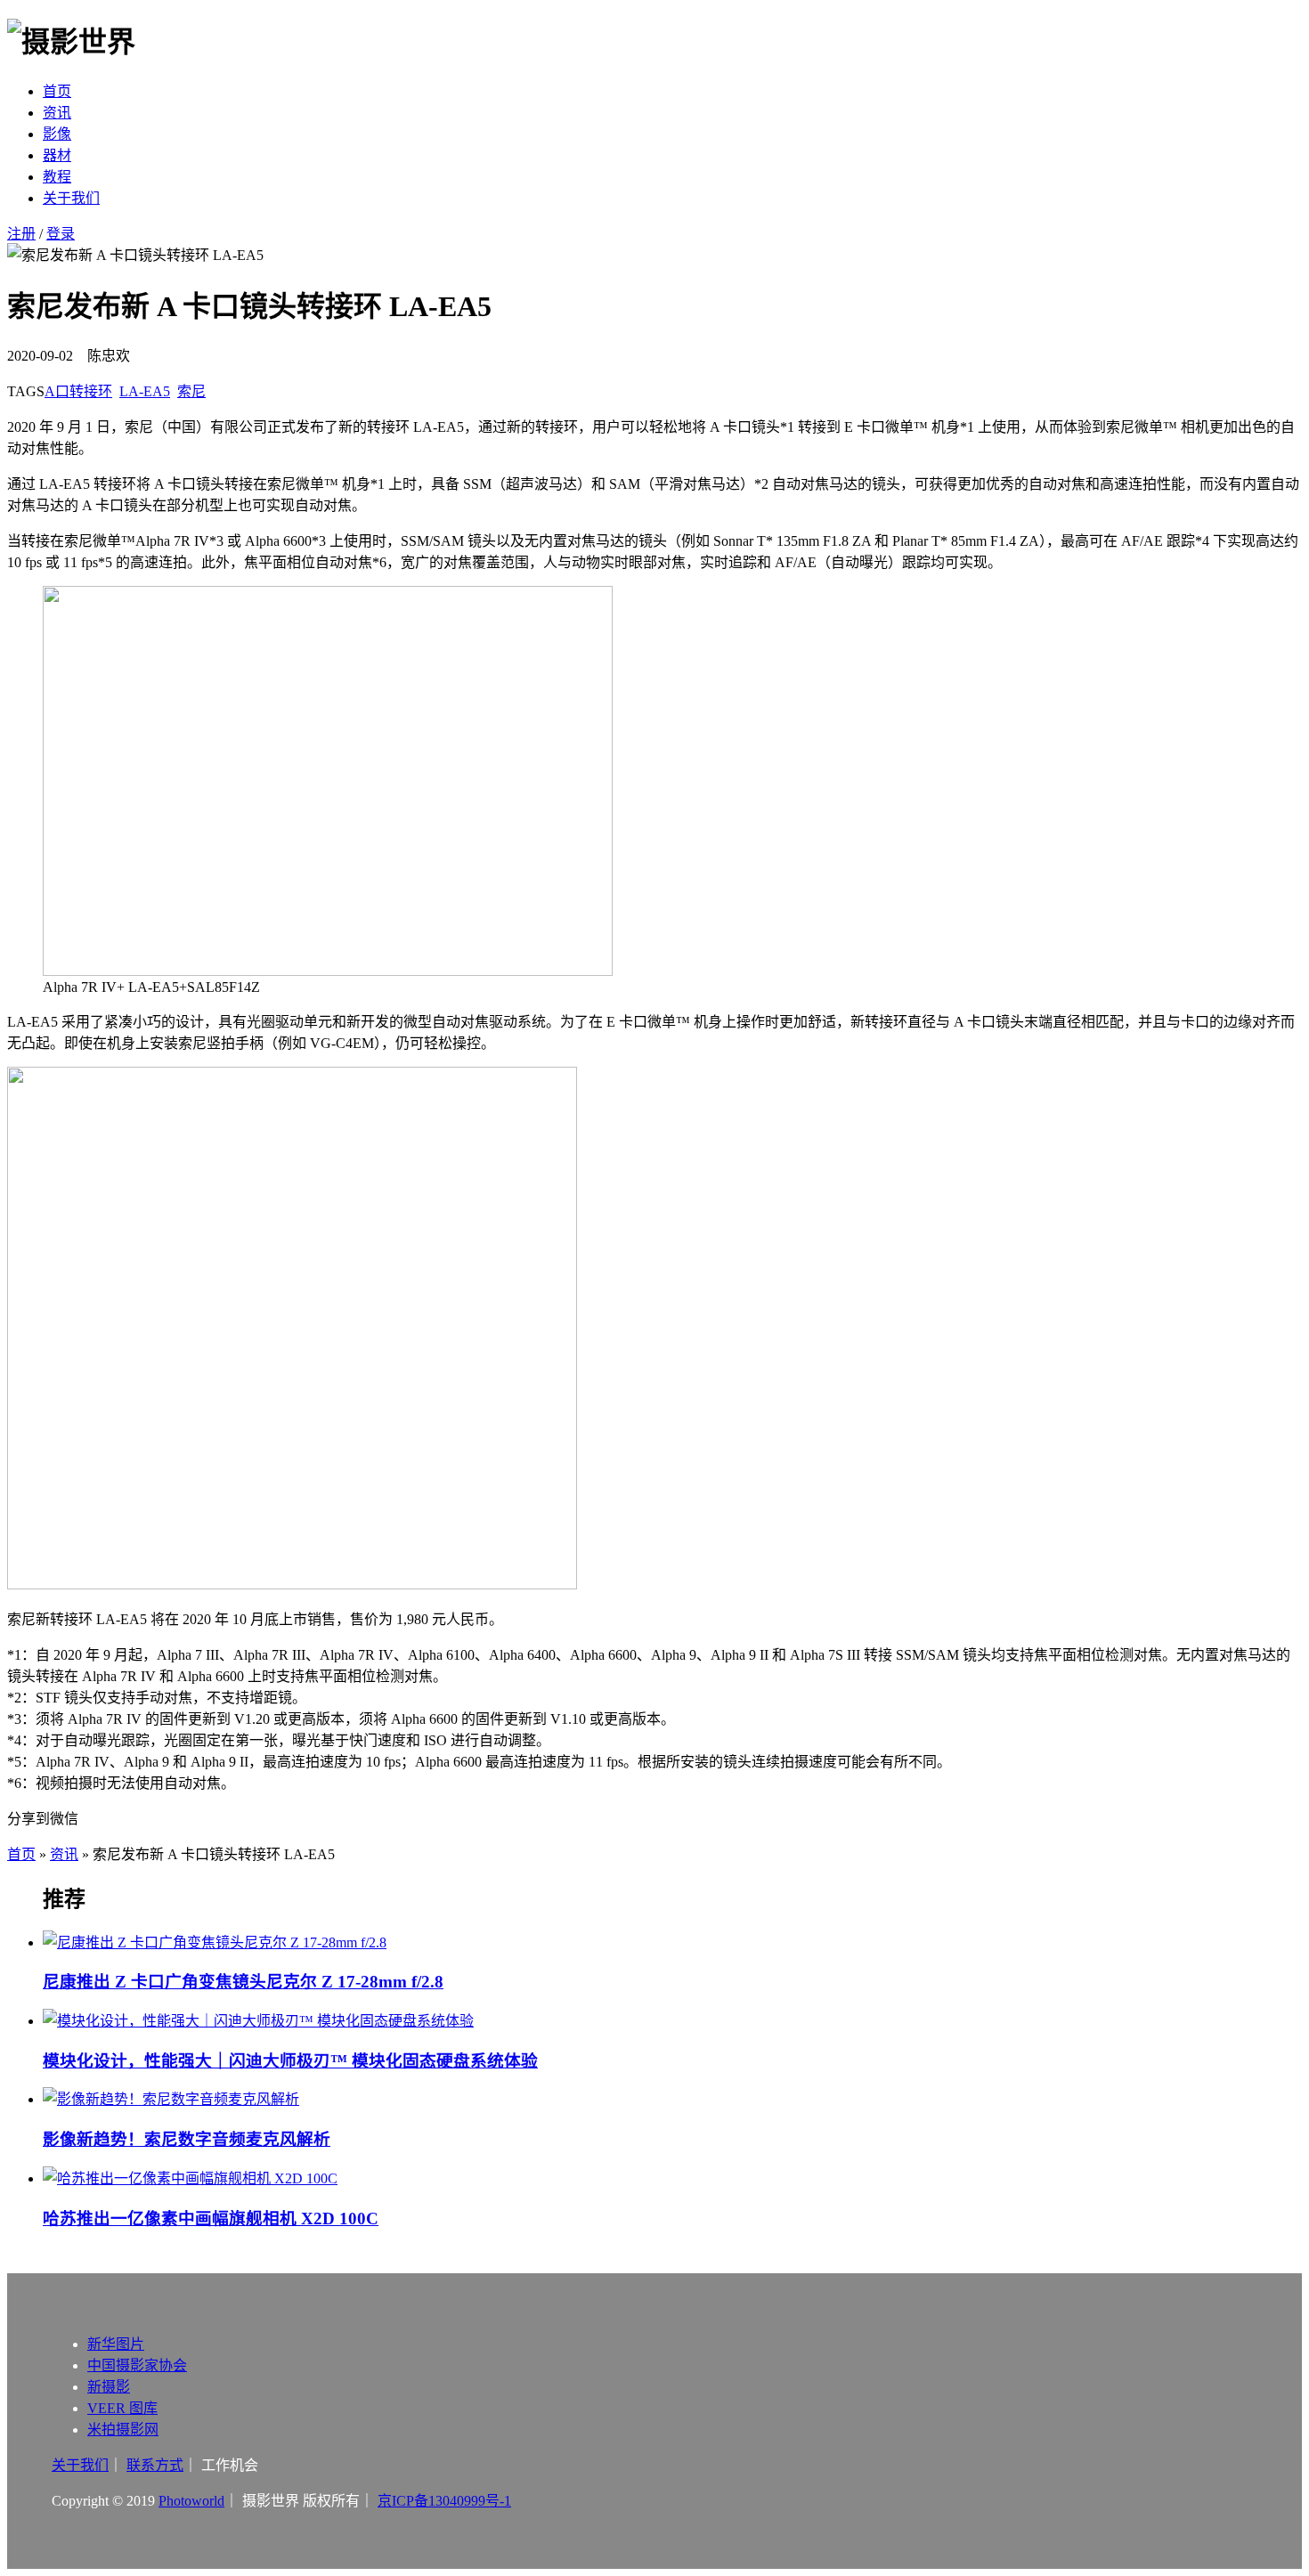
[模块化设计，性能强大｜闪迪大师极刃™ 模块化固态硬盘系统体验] (672, 2019)
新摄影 (109, 2387)
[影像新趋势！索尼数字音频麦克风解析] (672, 2098)
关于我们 (71, 198)
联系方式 (155, 2465)
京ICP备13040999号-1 (444, 2501)
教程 (57, 177)
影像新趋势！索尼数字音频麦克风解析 (187, 2139)
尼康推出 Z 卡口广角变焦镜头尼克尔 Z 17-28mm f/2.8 (243, 1982)
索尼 (191, 391)
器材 (57, 155)
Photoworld (191, 2501)
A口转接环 (78, 391)
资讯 (57, 113)
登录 (61, 234)
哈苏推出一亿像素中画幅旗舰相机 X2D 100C (211, 2218)
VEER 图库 (122, 2408)
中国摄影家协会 (137, 2365)
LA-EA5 (145, 391)
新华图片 (116, 2344)
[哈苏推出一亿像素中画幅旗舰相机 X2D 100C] (672, 2177)
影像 (57, 134)
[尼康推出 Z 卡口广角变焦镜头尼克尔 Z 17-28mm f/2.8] (672, 1941)
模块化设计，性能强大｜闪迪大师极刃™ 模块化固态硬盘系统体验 (290, 2061)
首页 (57, 91)
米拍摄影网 (123, 2430)
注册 (21, 234)
